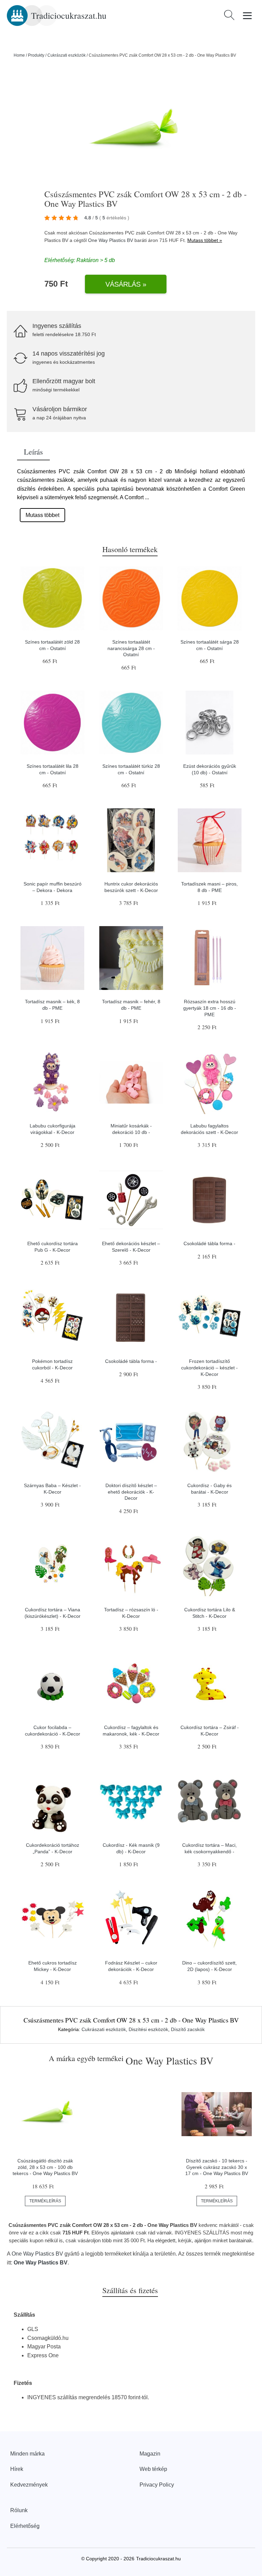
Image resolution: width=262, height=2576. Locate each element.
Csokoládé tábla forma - (209, 1243)
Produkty (36, 55)
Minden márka (27, 2454)
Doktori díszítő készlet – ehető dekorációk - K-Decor (131, 1492)
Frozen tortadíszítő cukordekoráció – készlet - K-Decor (209, 1368)
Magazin (150, 2454)
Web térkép (153, 2469)
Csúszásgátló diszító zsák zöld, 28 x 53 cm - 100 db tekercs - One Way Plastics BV (45, 2167)
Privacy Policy (157, 2485)
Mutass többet (42, 515)
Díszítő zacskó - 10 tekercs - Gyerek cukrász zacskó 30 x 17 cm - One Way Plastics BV (217, 2167)
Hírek (17, 2469)
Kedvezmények (29, 2485)
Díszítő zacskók (188, 2029)
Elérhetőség (25, 2526)
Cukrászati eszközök (67, 55)
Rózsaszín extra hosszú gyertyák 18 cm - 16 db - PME (210, 1008)
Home (19, 55)
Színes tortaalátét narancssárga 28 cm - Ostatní (131, 648)
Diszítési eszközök (148, 2029)
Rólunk (19, 2510)
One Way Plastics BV (111, 240)
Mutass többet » (205, 240)
